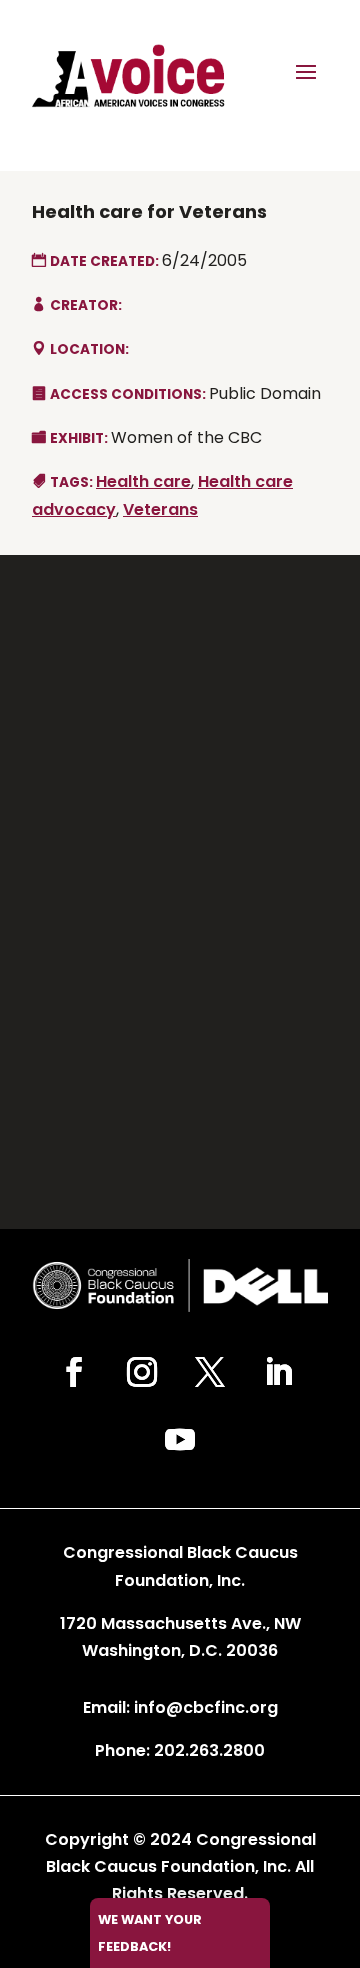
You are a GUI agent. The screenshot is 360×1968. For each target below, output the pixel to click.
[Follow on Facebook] (74, 1372)
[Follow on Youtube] (180, 1440)
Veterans (160, 509)
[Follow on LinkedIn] (278, 1372)
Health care (143, 481)
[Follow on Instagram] (142, 1372)
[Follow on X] (210, 1372)
